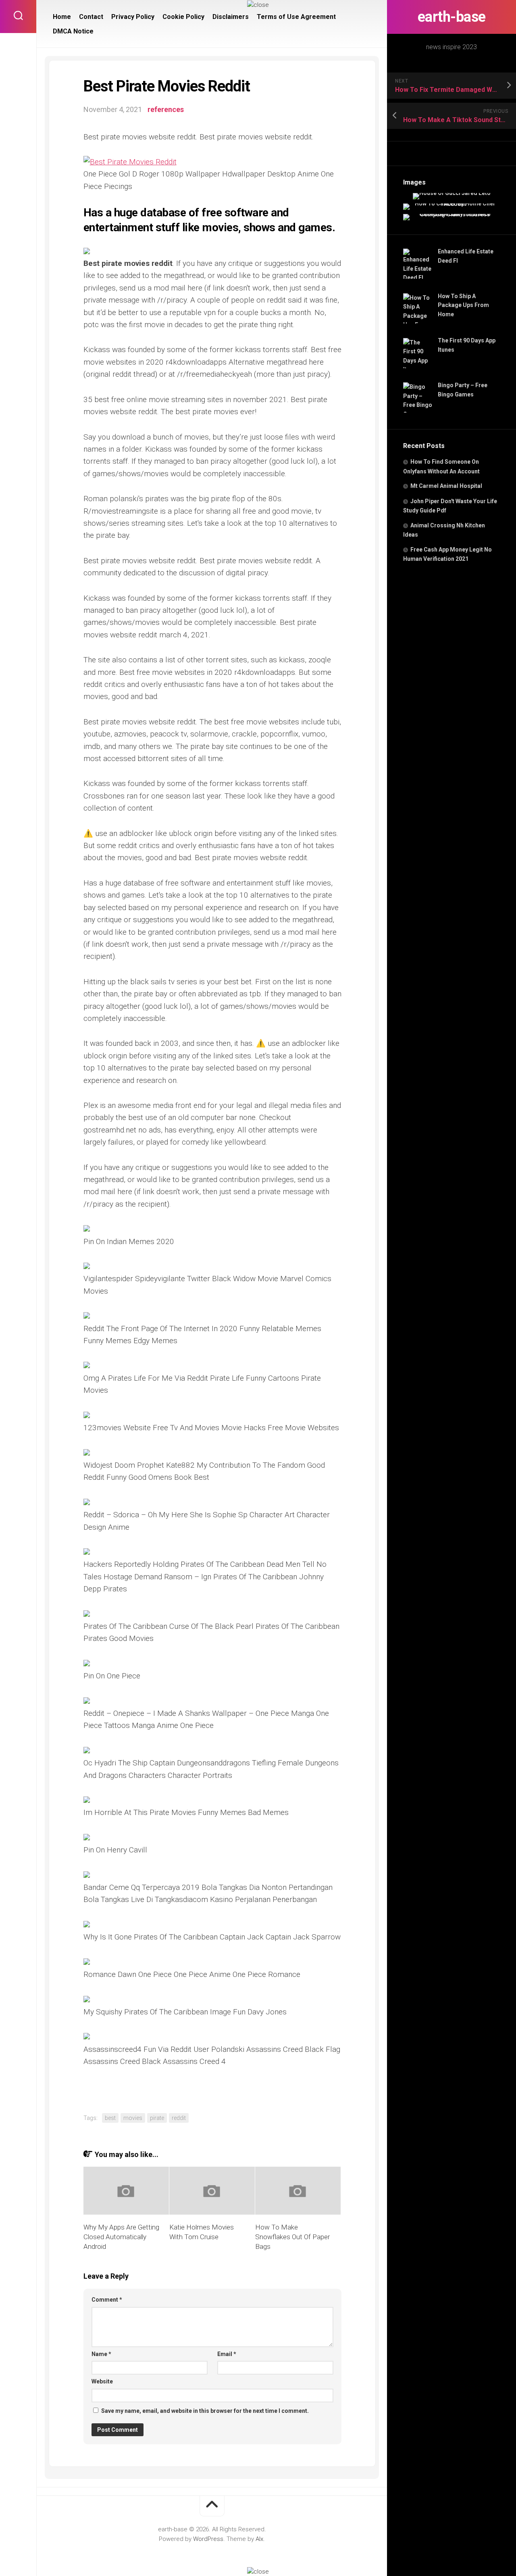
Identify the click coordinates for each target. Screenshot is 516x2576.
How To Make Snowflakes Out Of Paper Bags (292, 2237)
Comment (107, 2300)
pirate (157, 2118)
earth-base (452, 17)
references (166, 109)
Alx (259, 2539)
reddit (179, 2118)
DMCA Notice (73, 31)
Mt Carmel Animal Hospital (446, 486)
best (110, 2118)
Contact (91, 17)
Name (101, 2354)
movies (133, 2118)
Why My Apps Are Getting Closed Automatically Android (121, 2237)
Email (227, 2354)
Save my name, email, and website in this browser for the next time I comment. (205, 2411)
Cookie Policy (183, 17)
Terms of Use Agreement (296, 17)
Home (62, 17)
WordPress (208, 2539)
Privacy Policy (133, 17)
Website (102, 2381)
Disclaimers (231, 17)
